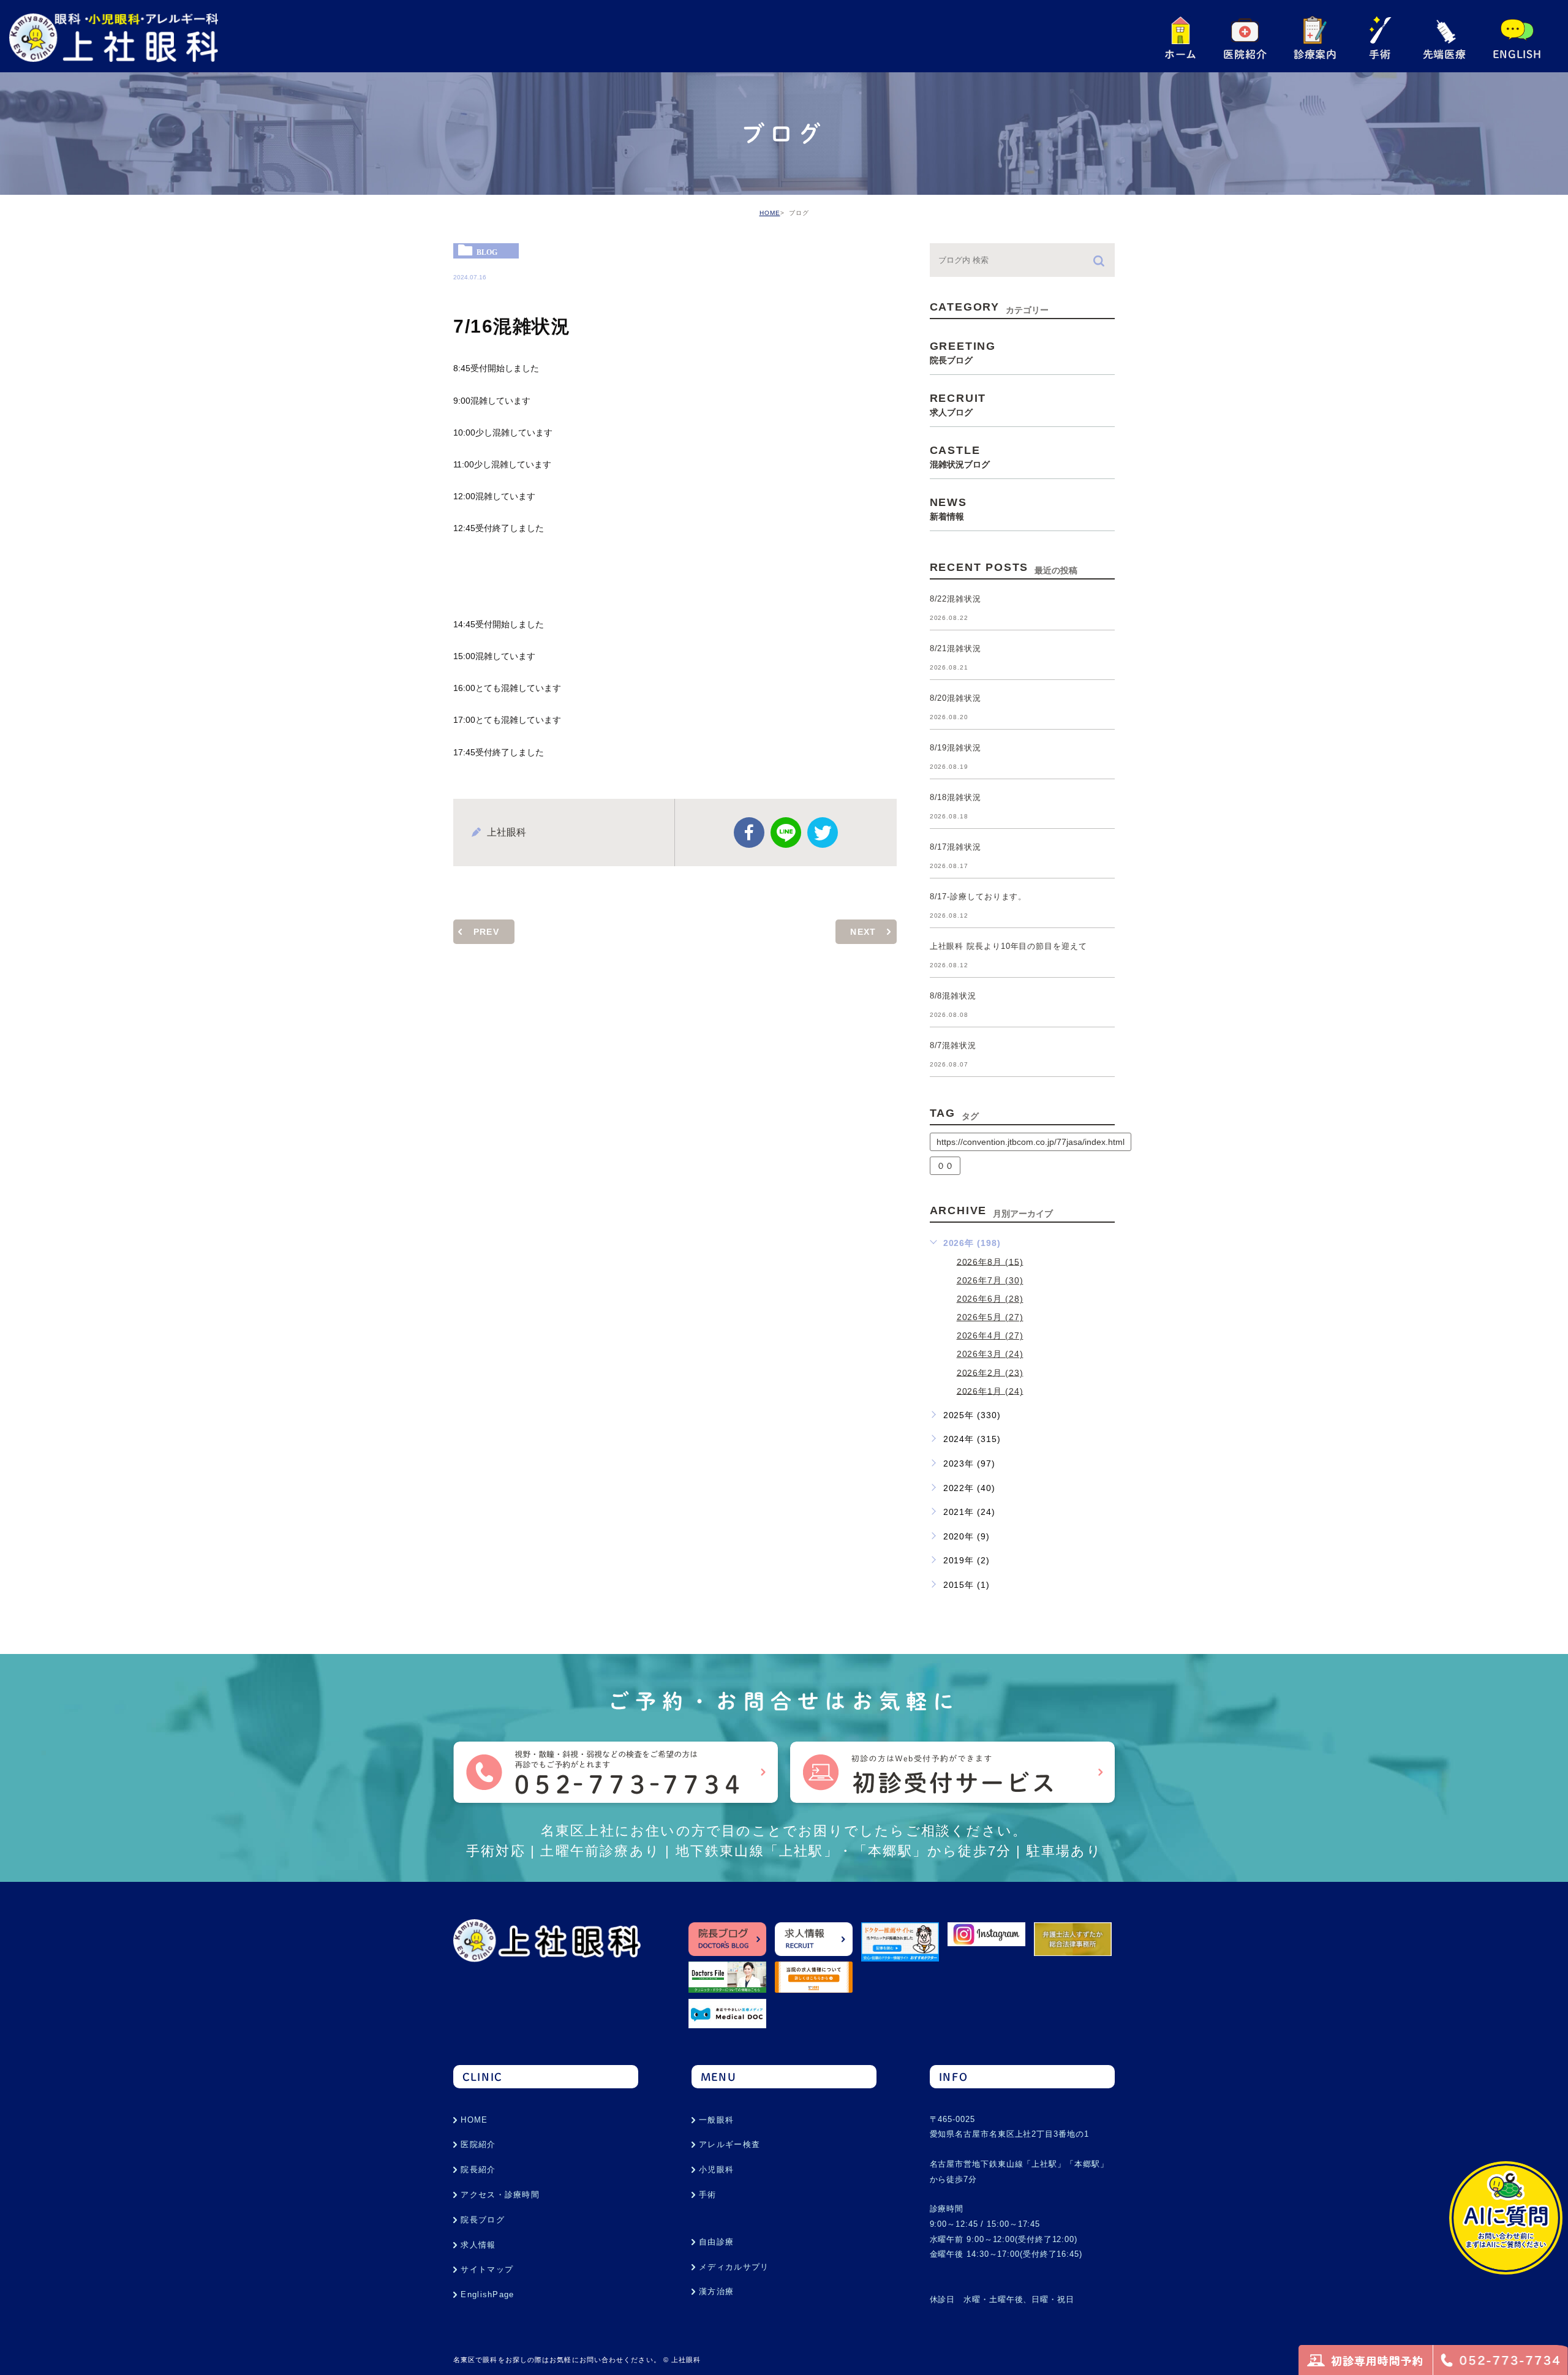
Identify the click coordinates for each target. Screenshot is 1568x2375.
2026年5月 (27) (990, 1317)
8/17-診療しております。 (978, 897)
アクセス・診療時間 (500, 2195)
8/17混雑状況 (956, 848)
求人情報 (478, 2245)
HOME (770, 213)
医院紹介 (478, 2144)
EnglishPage (487, 2294)
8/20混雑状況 (956, 699)
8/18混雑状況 (956, 798)
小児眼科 (716, 2169)
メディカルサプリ (734, 2267)
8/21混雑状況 (956, 649)
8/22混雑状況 (956, 599)
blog (487, 252)
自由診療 (716, 2242)
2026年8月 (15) (990, 1261)
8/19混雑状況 (956, 748)
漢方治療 (716, 2291)
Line (786, 833)
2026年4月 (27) (990, 1335)
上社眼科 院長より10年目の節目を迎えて (1008, 947)
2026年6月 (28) (990, 1299)
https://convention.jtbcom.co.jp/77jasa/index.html (1031, 1142)
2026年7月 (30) (990, 1280)
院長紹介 (478, 2169)
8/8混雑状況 (953, 996)
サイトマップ (487, 2269)
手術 (708, 2195)
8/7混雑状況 (953, 1046)
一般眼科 (716, 2120)
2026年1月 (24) (990, 1391)
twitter (823, 833)
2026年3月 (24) (990, 1354)
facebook (749, 833)
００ (945, 1166)
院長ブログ (483, 2220)
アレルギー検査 (729, 2144)
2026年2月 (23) (990, 1372)
